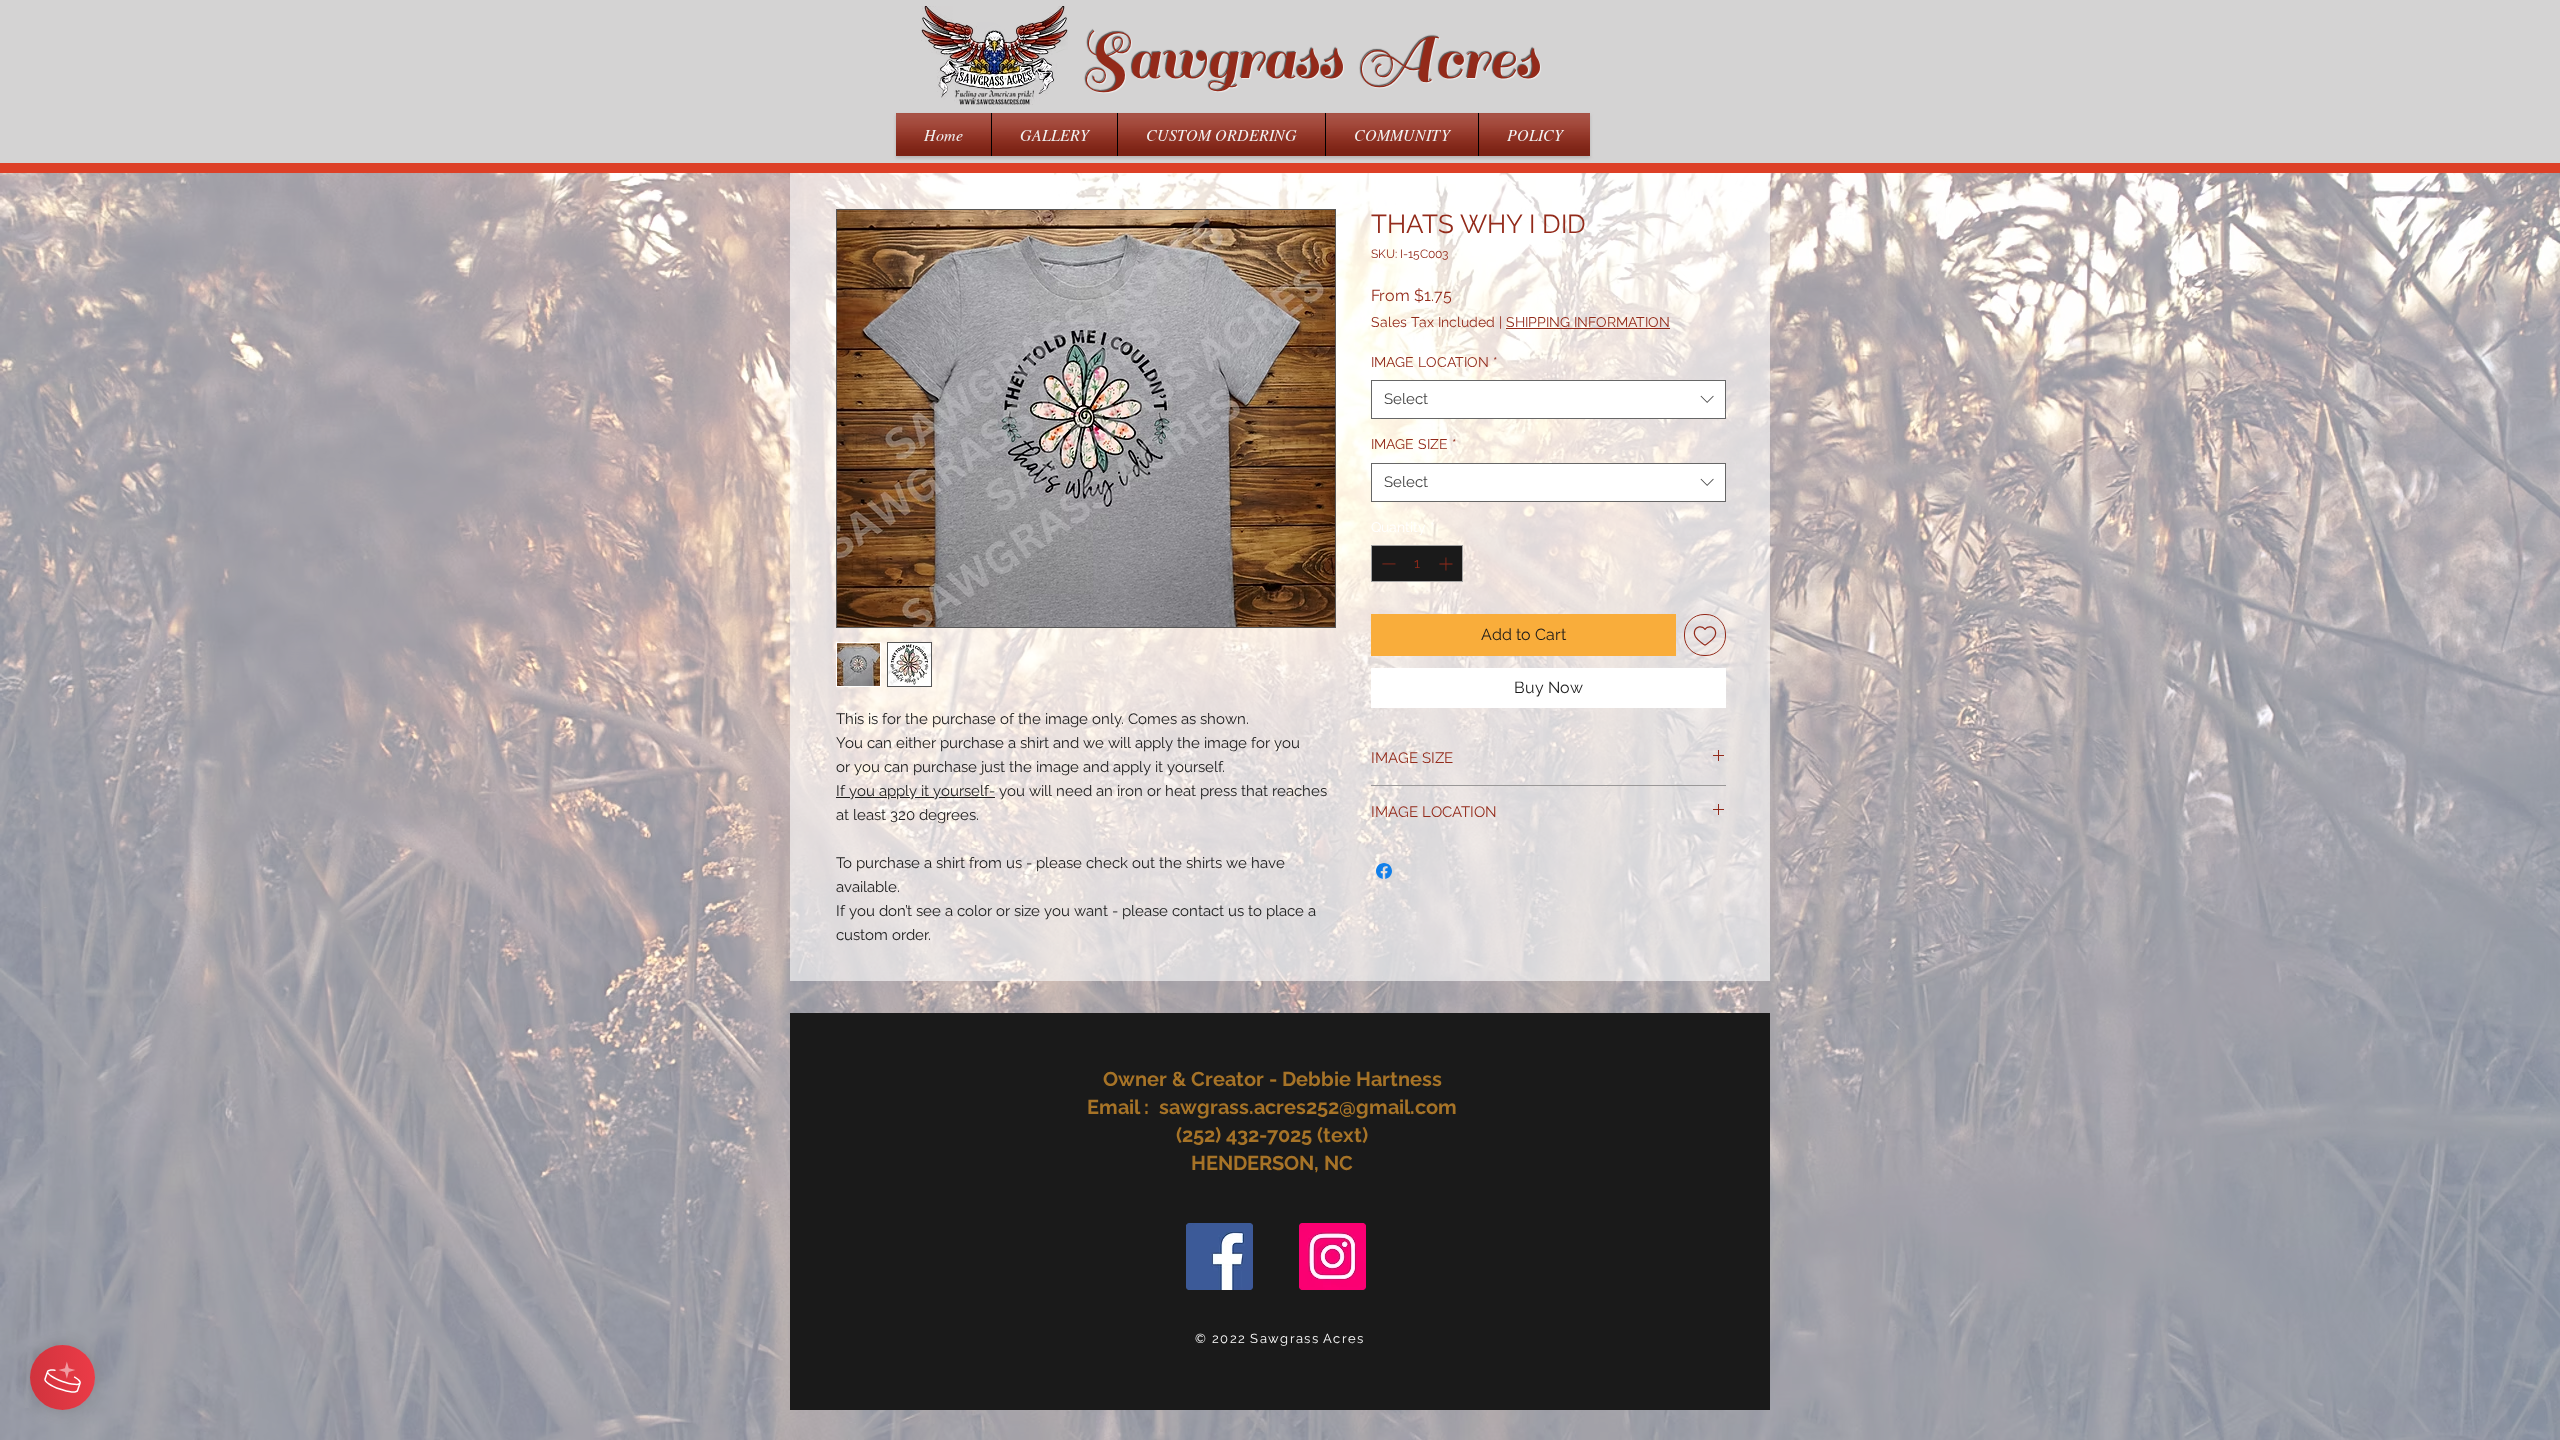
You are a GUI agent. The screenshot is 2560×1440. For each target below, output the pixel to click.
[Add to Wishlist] (1705, 635)
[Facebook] (1219, 1256)
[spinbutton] (1417, 563)
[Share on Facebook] (1384, 871)
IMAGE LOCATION (1434, 362)
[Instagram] (1332, 1256)
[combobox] (1548, 399)
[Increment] (1447, 563)
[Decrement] (1386, 563)
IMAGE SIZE (1414, 444)
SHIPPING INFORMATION (1588, 322)
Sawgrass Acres (1310, 59)
